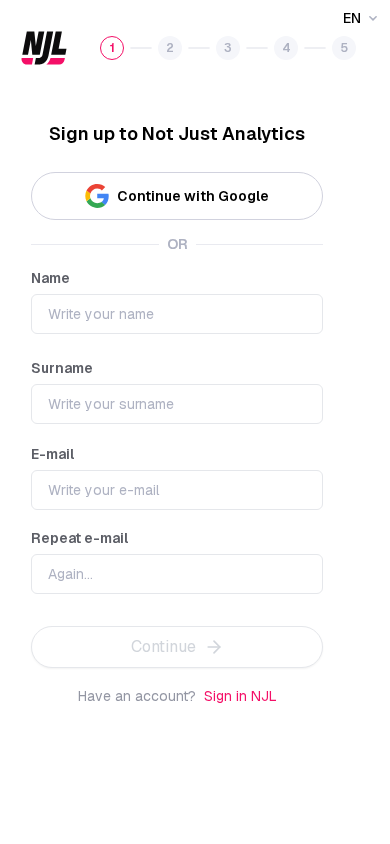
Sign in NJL (240, 696)
